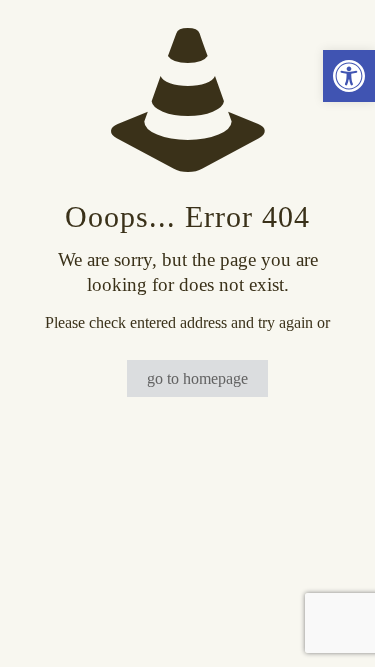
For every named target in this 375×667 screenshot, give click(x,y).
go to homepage (197, 378)
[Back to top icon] (334, 626)
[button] (349, 76)
